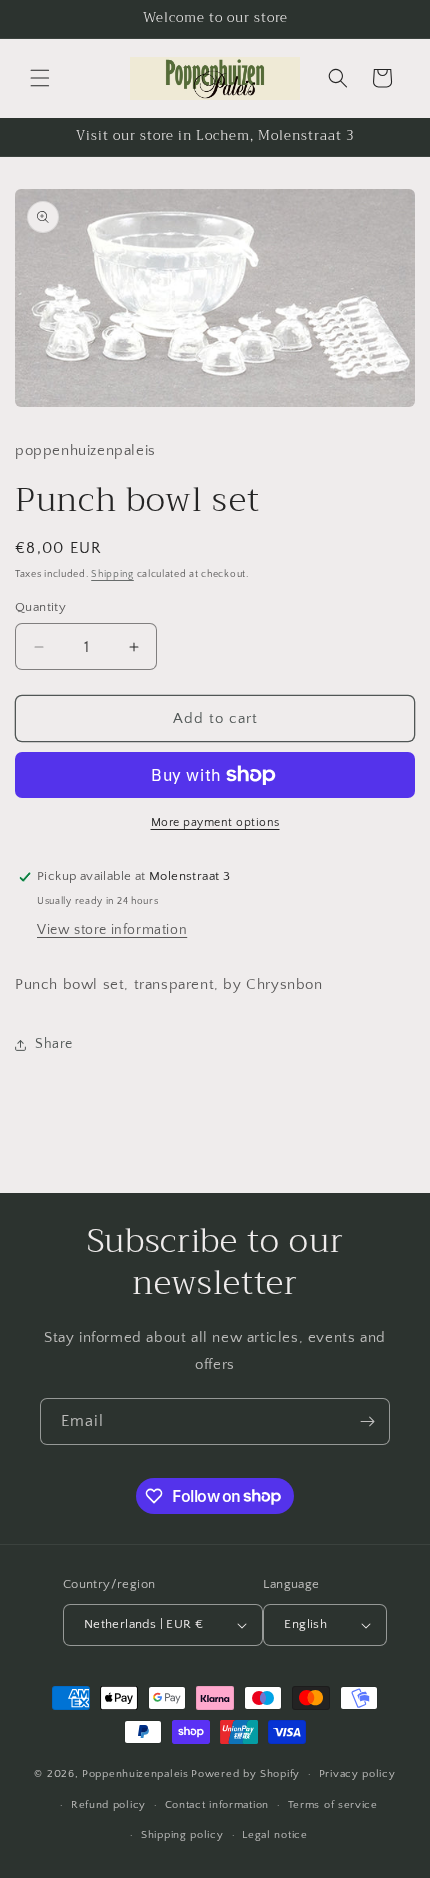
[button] (40, 78)
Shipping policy (182, 1835)
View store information (112, 930)
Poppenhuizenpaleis (135, 1774)
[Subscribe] (367, 1421)
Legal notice (274, 1835)
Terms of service (333, 1805)
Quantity (40, 607)
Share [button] (54, 1044)
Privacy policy (357, 1774)
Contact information (217, 1805)
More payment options (215, 822)
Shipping (112, 574)
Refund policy (108, 1805)
